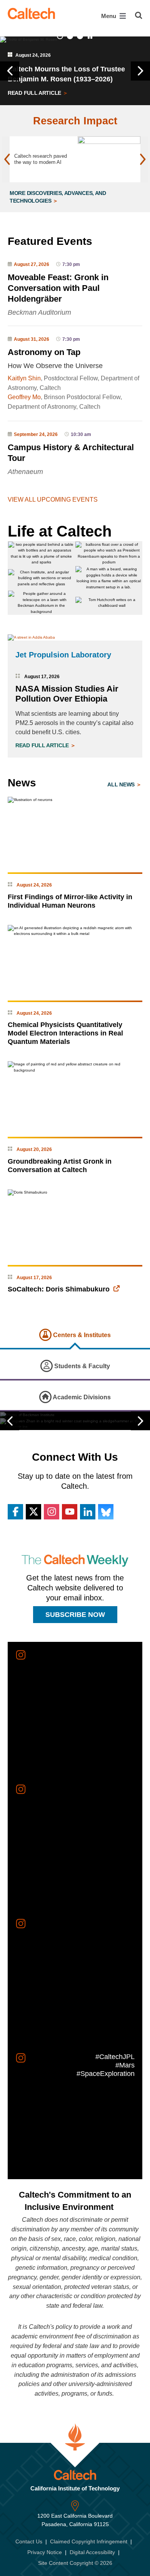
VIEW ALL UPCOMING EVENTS (53, 500)
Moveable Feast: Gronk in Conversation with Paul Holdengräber (58, 288)
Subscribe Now (75, 1615)
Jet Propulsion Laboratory (63, 655)
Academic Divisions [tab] (81, 1397)
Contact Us (29, 2541)
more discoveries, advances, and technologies (58, 197)
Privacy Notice (45, 2552)
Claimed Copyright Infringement (89, 2541)
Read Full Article (35, 93)
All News (122, 784)
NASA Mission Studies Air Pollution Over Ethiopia (67, 694)
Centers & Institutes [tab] (81, 1335)
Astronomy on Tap (44, 352)
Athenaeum (25, 472)
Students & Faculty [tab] (81, 1366)
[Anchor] (102, 241)
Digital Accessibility (92, 2552)
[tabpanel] (75, 1421)
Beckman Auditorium (39, 312)
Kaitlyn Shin (24, 378)
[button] (10, 71)
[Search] (139, 15)
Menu (109, 16)
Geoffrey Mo (24, 397)
